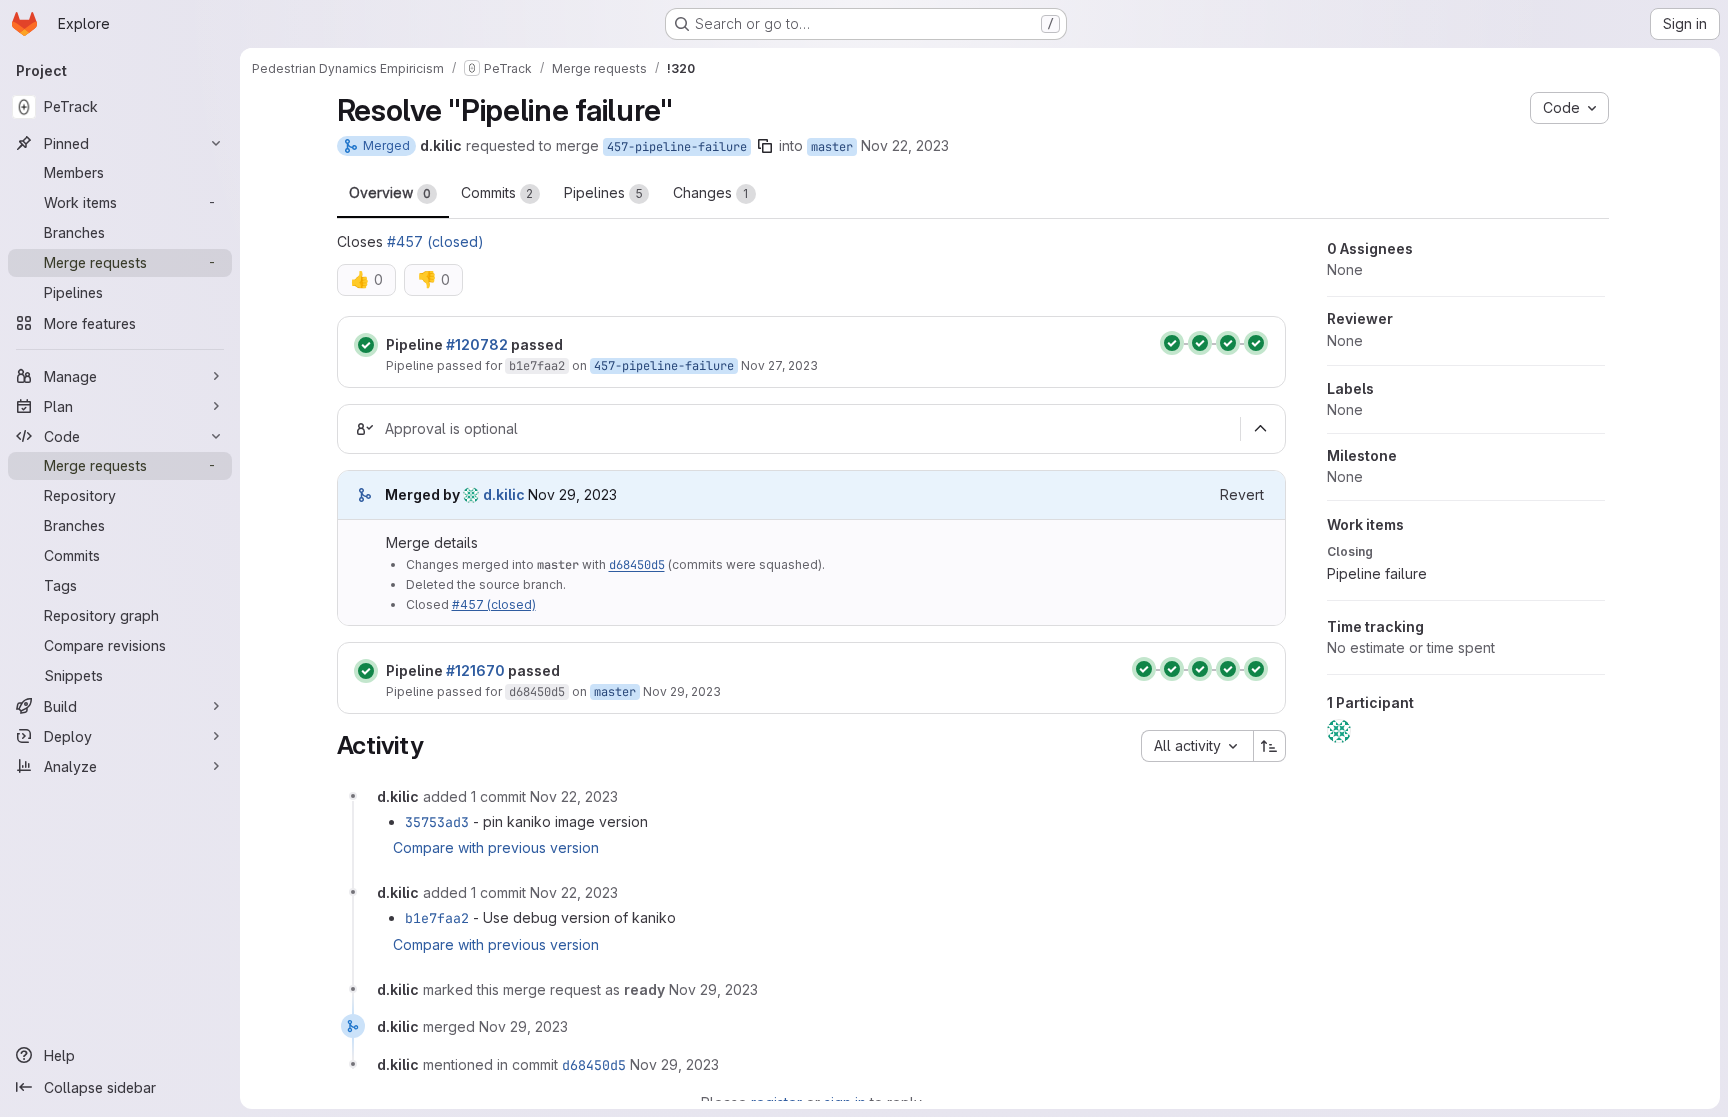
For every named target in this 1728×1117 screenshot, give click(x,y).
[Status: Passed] (366, 345)
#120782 (477, 344)
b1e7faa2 (537, 366)
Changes (711, 192)
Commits (497, 192)
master (832, 147)
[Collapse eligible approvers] (1261, 429)
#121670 (475, 670)
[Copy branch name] (765, 146)
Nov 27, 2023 (779, 365)
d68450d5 (637, 565)
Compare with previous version (496, 847)
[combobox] (1197, 746)
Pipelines (603, 192)
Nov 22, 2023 (905, 145)
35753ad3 (437, 822)
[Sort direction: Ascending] (1270, 746)
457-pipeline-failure (677, 147)
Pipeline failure (1377, 573)
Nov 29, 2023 (682, 691)
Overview (390, 192)
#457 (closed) (435, 241)
